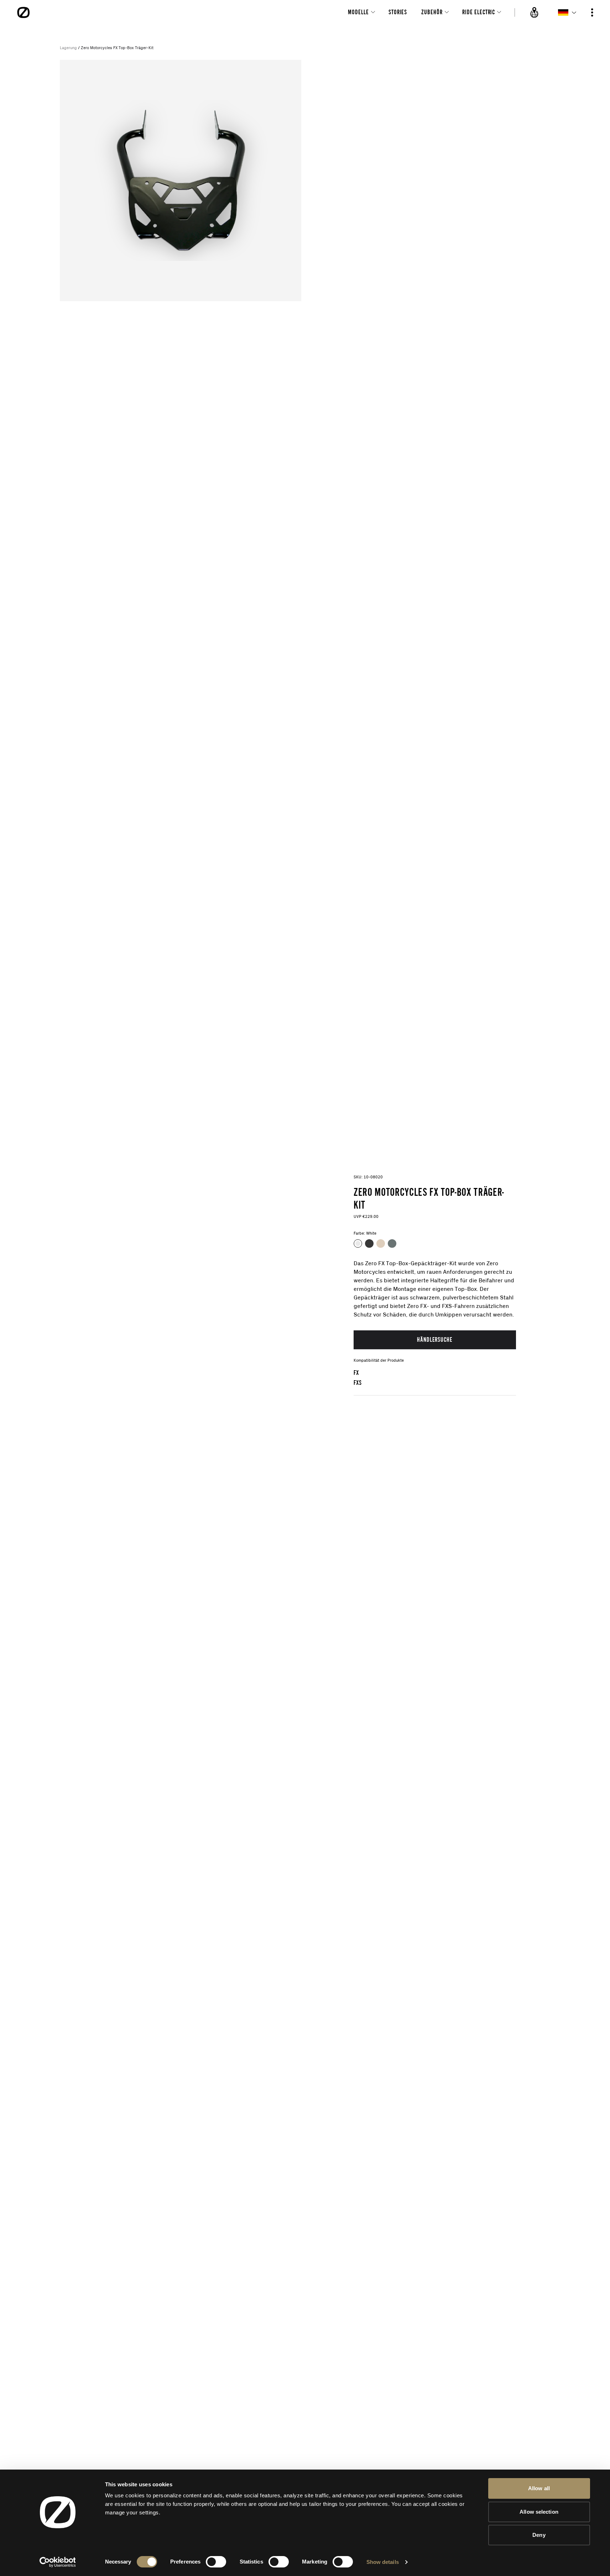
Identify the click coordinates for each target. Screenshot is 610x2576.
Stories (398, 12)
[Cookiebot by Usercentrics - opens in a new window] (58, 2562)
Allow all (539, 2488)
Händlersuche (435, 1339)
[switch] (216, 2562)
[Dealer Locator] (535, 12)
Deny (539, 2535)
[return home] (24, 12)
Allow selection (539, 2512)
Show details (383, 2562)
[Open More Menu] (592, 12)
